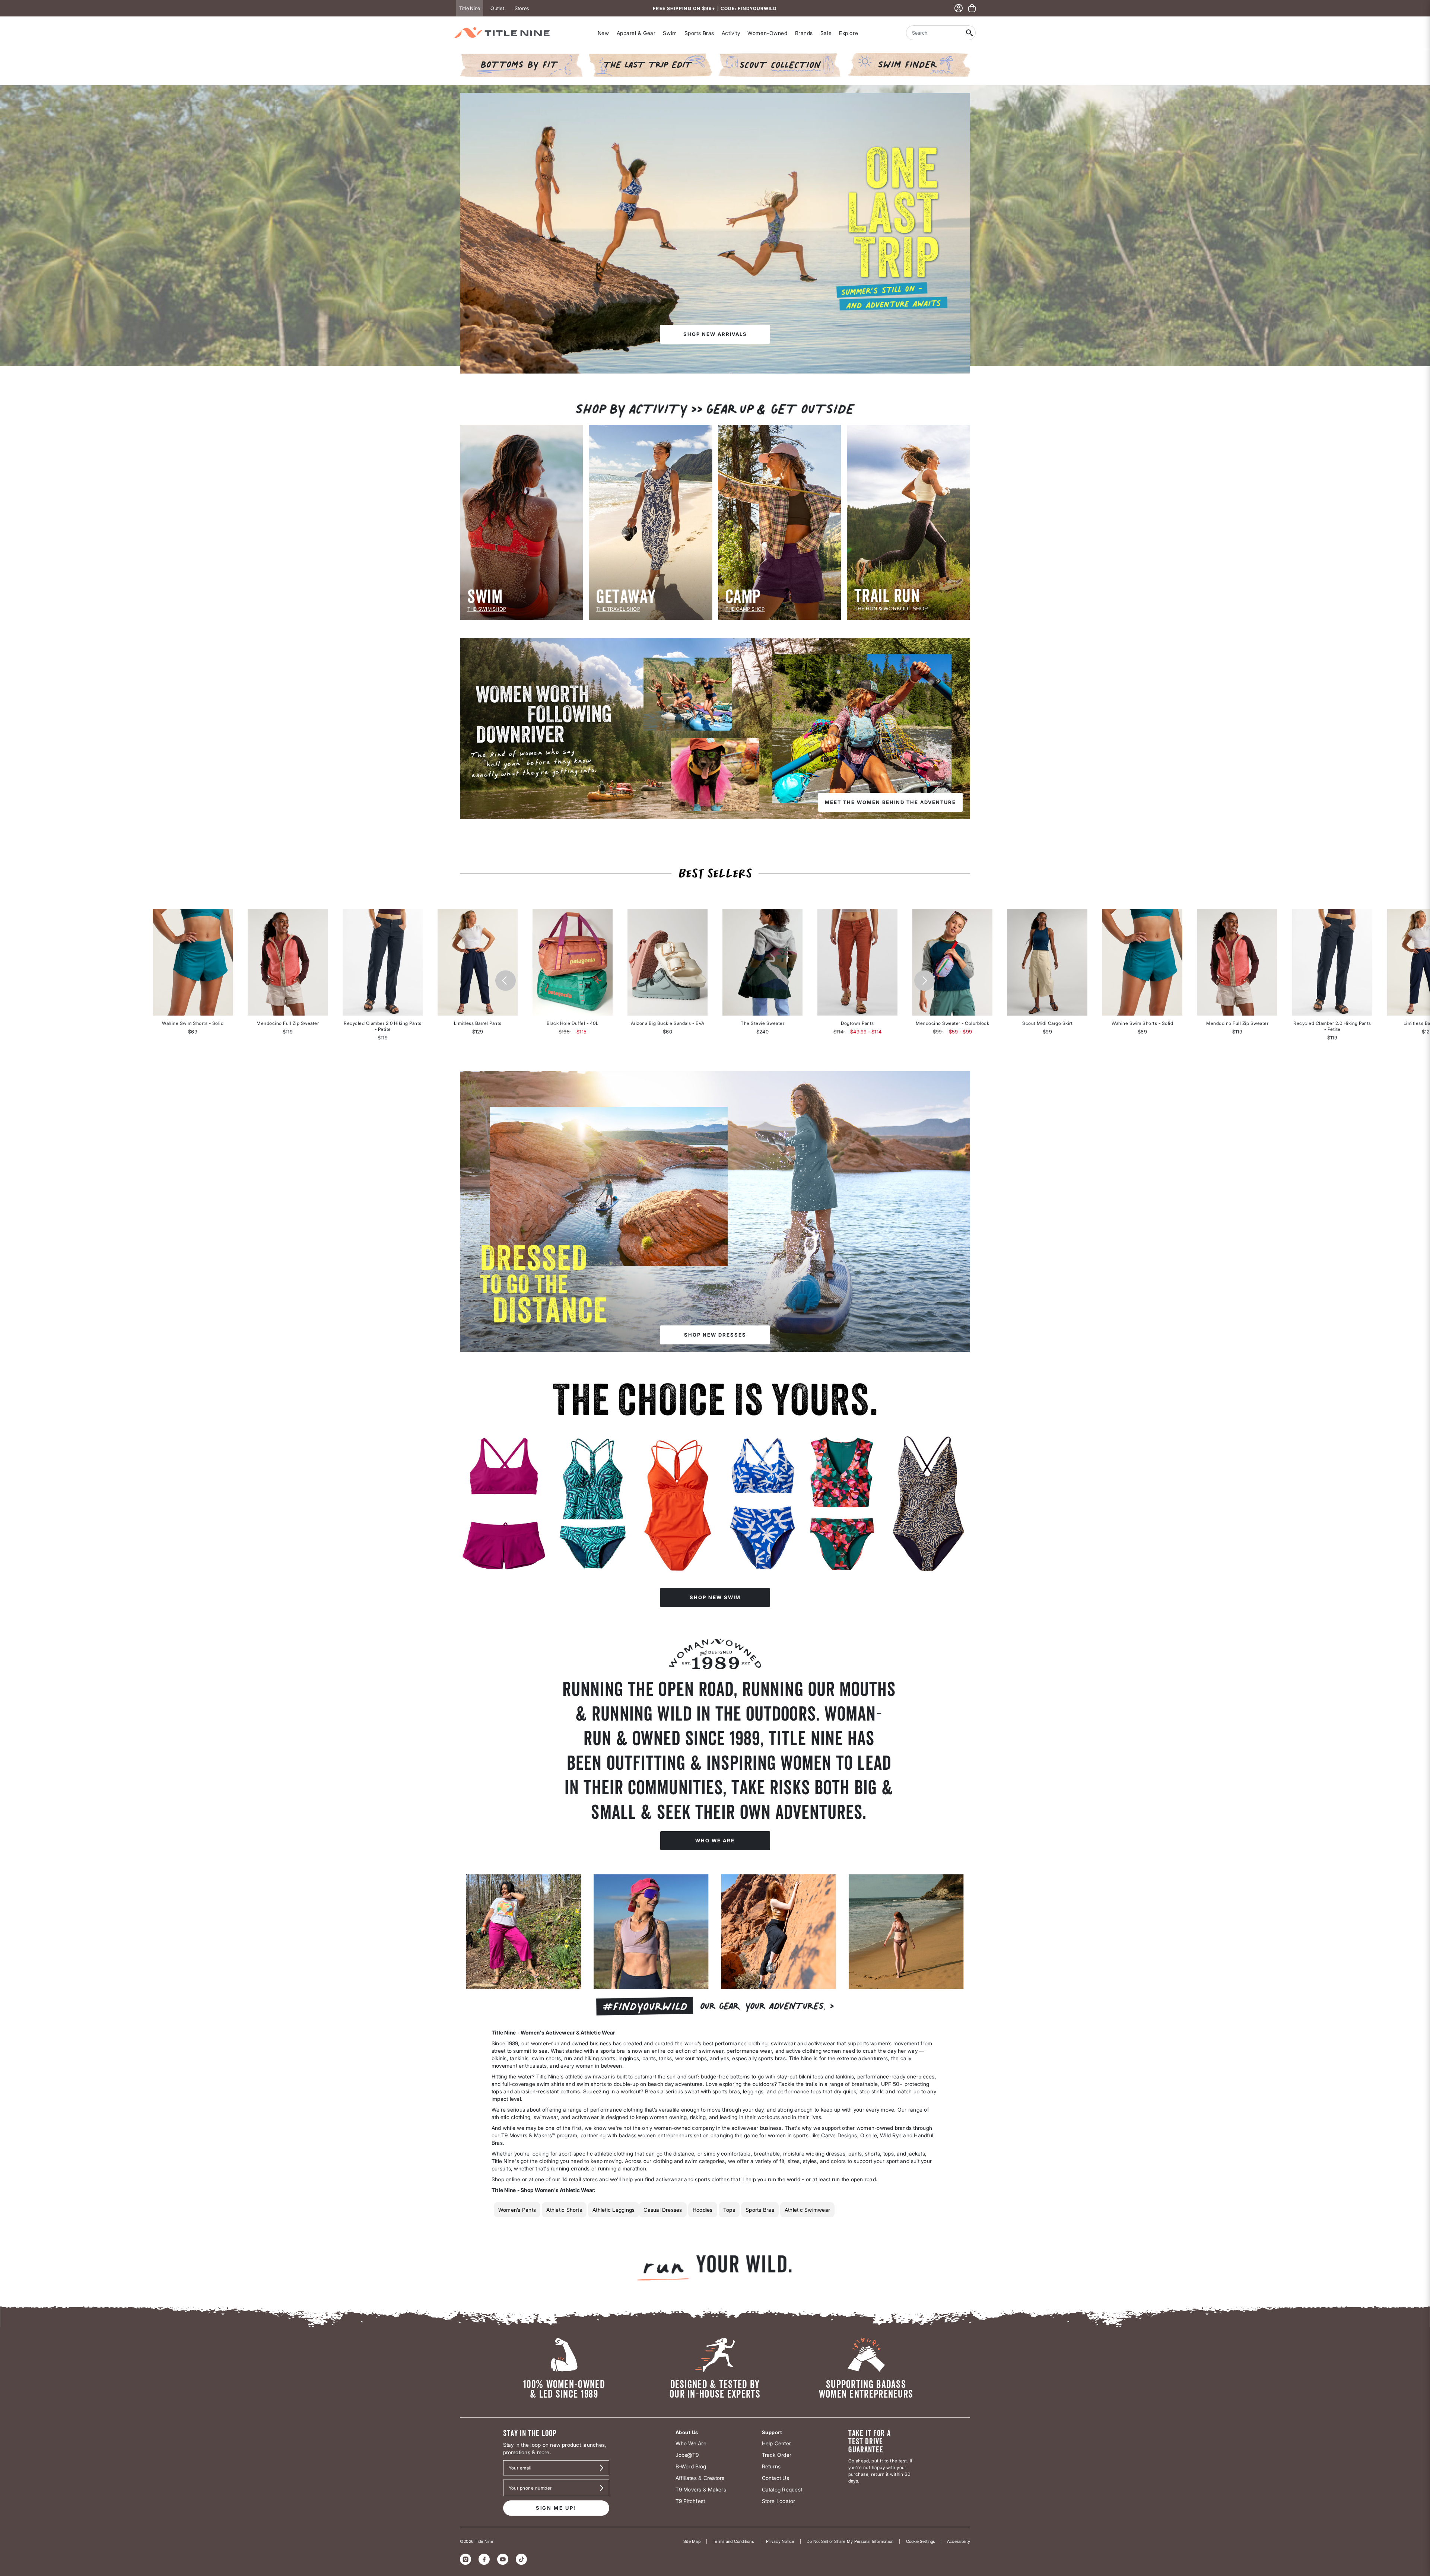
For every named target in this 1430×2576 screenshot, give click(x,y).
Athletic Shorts (564, 2210)
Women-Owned (767, 33)
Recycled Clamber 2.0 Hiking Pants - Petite (383, 1026)
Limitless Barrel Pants (478, 1023)
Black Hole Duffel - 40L (573, 1023)
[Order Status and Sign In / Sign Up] (959, 8)
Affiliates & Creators (700, 2478)
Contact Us (776, 2478)
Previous (506, 981)
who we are (715, 1840)
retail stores (583, 2179)
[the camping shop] (780, 522)
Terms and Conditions (733, 2541)
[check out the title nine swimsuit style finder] (908, 65)
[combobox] (935, 33)
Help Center (777, 2443)
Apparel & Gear (636, 33)
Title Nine (470, 8)
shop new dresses (715, 1335)
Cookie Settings (920, 2541)
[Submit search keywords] (970, 33)
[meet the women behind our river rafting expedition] (715, 728)
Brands (804, 33)
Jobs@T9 (687, 2455)
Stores (522, 8)
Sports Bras (699, 33)
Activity (731, 33)
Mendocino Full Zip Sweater (288, 1023)
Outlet (497, 8)
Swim (670, 33)
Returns (771, 2466)
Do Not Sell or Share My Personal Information (850, 2541)
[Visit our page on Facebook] (484, 2559)
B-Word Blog (691, 2466)
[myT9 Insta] (715, 1951)
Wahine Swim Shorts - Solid (193, 1023)
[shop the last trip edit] (650, 65)
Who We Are (691, 2443)
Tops (729, 2210)
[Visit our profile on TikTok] (521, 2559)
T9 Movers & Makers (701, 2489)
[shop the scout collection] (780, 65)
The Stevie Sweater (762, 1023)
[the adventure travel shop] (650, 522)
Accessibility (959, 2541)
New (603, 33)
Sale (826, 33)
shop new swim (715, 1597)
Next (924, 981)
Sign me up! (556, 2508)
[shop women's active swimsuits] (715, 1492)
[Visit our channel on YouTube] (503, 2559)
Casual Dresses (663, 2210)
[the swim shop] (522, 522)
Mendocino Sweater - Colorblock (952, 1023)
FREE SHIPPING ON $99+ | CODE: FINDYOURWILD (715, 8)
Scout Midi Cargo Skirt (1047, 1023)
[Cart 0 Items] (972, 8)
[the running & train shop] (908, 522)
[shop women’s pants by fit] (522, 65)
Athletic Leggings (614, 2210)
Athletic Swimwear (807, 2210)
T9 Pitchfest (690, 2501)
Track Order (777, 2455)
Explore (849, 33)
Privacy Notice (780, 2541)
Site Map (692, 2541)
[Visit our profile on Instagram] (465, 2559)
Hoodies (703, 2210)
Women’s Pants (517, 2210)
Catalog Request (782, 2489)
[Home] (502, 33)
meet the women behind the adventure (890, 802)
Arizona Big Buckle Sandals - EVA (668, 1023)
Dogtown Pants (857, 1023)
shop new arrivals (715, 334)
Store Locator (779, 2501)
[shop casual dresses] (715, 1211)
